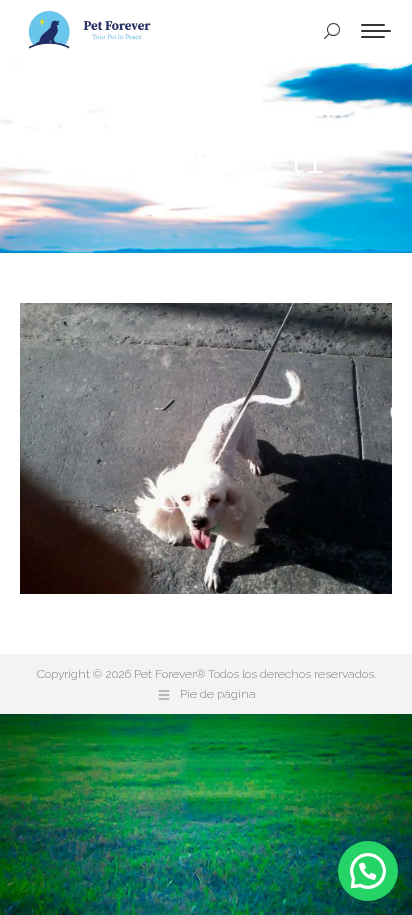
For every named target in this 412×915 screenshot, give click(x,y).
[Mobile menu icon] (376, 31)
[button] (368, 871)
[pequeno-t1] (206, 448)
